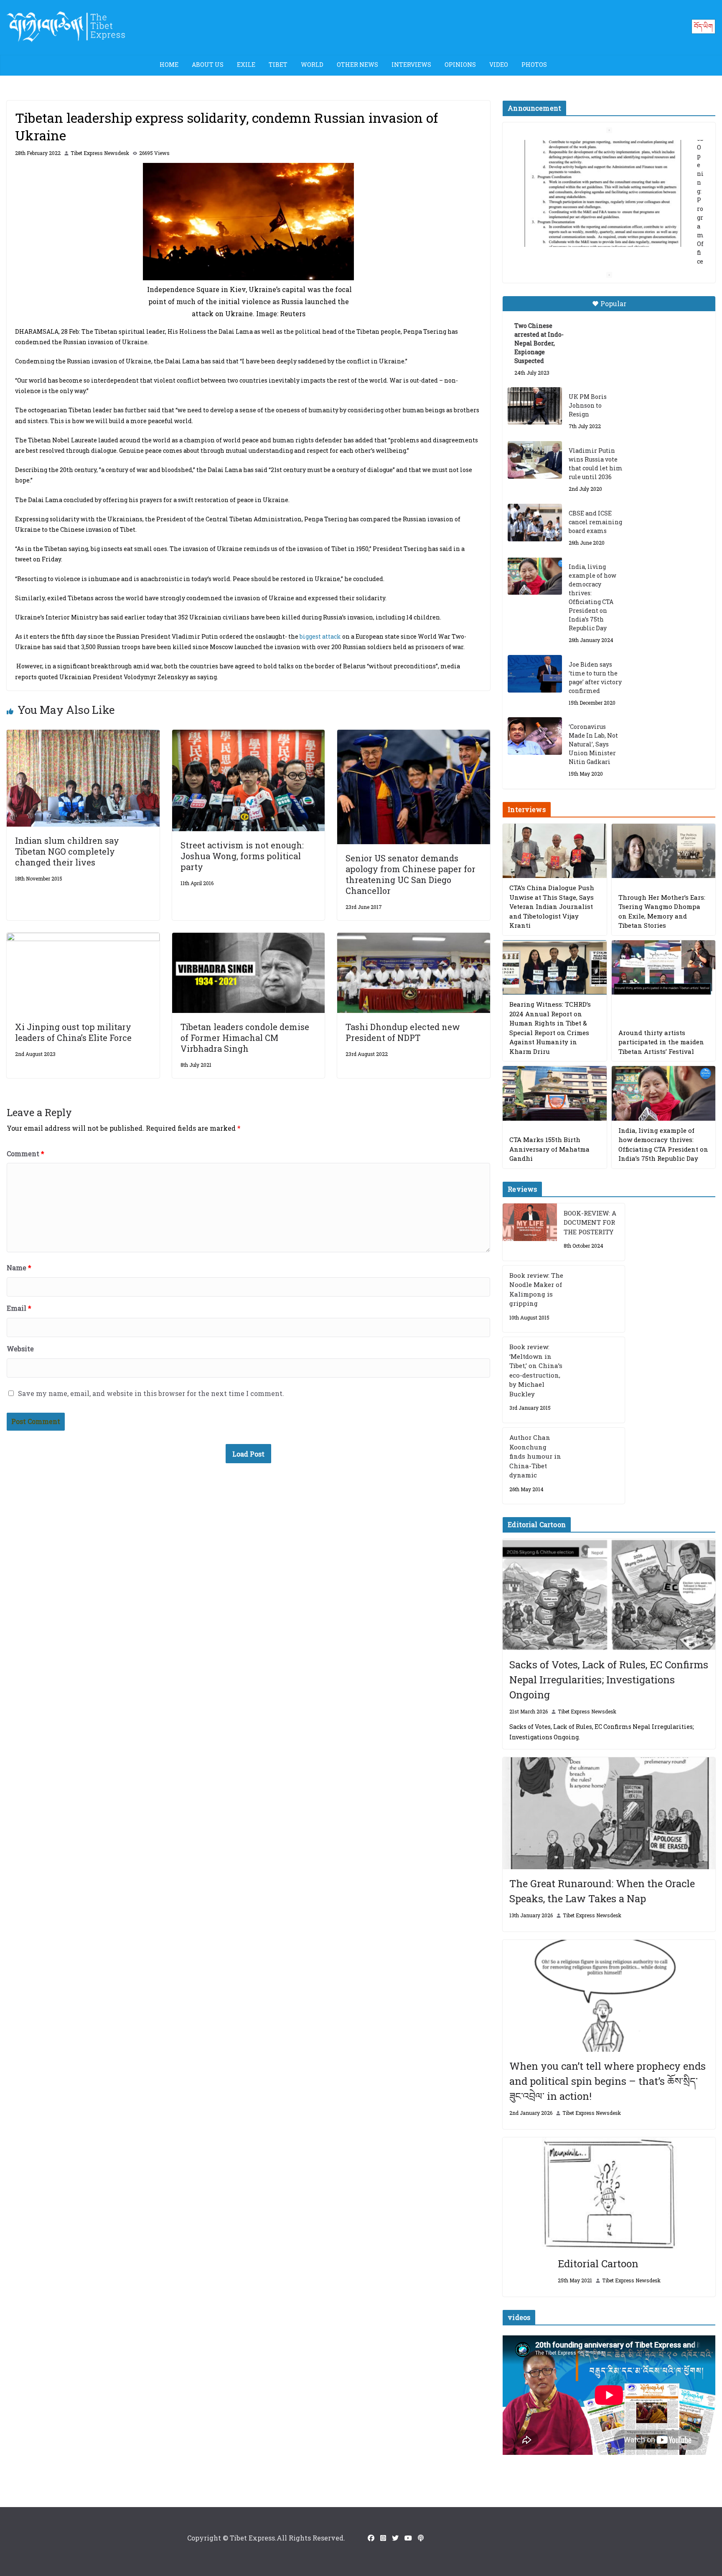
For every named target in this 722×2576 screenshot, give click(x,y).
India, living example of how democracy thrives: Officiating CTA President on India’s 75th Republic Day (592, 597)
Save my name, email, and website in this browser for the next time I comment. (151, 1393)
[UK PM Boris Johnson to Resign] (535, 406)
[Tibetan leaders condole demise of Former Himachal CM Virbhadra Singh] (249, 938)
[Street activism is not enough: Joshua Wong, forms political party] (249, 735)
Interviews (411, 65)
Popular (613, 303)
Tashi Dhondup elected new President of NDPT (403, 1032)
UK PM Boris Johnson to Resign (588, 405)
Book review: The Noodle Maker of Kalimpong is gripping (536, 1289)
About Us (208, 65)
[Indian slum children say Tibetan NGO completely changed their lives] (83, 735)
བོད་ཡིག (703, 26)
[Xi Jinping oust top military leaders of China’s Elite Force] (83, 938)
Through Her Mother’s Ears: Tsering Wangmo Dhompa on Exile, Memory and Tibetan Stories (662, 911)
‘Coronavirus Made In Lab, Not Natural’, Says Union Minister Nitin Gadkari (593, 744)
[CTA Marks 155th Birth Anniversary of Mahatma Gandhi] (554, 1093)
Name (19, 1268)
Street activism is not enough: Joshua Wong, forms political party (242, 856)
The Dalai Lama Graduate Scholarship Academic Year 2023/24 (605, 149)
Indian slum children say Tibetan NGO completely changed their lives (67, 851)
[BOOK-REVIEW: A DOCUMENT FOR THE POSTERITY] (530, 1232)
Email (19, 1308)
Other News (357, 65)
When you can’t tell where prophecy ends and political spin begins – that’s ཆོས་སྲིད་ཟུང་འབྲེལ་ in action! (608, 2081)
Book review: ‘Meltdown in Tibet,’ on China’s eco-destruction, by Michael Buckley (536, 1370)
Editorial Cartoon (598, 2264)
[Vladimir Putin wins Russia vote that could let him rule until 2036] (535, 460)
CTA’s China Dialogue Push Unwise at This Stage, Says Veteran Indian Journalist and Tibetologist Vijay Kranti (552, 906)
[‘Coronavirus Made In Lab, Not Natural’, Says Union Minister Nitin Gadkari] (535, 736)
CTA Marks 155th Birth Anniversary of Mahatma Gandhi (549, 1149)
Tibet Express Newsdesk (100, 153)
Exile (246, 65)
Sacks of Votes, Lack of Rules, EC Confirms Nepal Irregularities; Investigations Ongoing (609, 1680)
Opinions (460, 65)
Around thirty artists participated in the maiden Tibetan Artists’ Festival (661, 1042)
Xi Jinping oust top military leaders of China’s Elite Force (73, 1032)
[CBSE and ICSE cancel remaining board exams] (535, 523)
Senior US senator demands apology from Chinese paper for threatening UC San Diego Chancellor (411, 874)
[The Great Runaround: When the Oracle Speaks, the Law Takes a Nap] (609, 1813)
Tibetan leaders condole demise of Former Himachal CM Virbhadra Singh (245, 1038)
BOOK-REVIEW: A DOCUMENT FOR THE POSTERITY (590, 1222)
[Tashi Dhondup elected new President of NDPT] (414, 938)
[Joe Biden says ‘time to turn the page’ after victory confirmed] (535, 674)
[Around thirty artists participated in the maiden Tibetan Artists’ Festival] (664, 968)
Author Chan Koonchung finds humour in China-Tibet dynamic (535, 1456)
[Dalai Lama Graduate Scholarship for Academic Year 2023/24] (599, 243)
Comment (25, 1153)
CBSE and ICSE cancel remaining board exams (595, 522)
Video (499, 65)
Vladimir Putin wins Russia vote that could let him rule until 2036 (596, 464)
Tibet (278, 65)
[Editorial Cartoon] (609, 2193)
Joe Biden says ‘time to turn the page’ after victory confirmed (595, 678)
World (312, 65)
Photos (534, 65)
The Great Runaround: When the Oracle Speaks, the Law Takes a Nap (602, 1891)
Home (169, 65)
